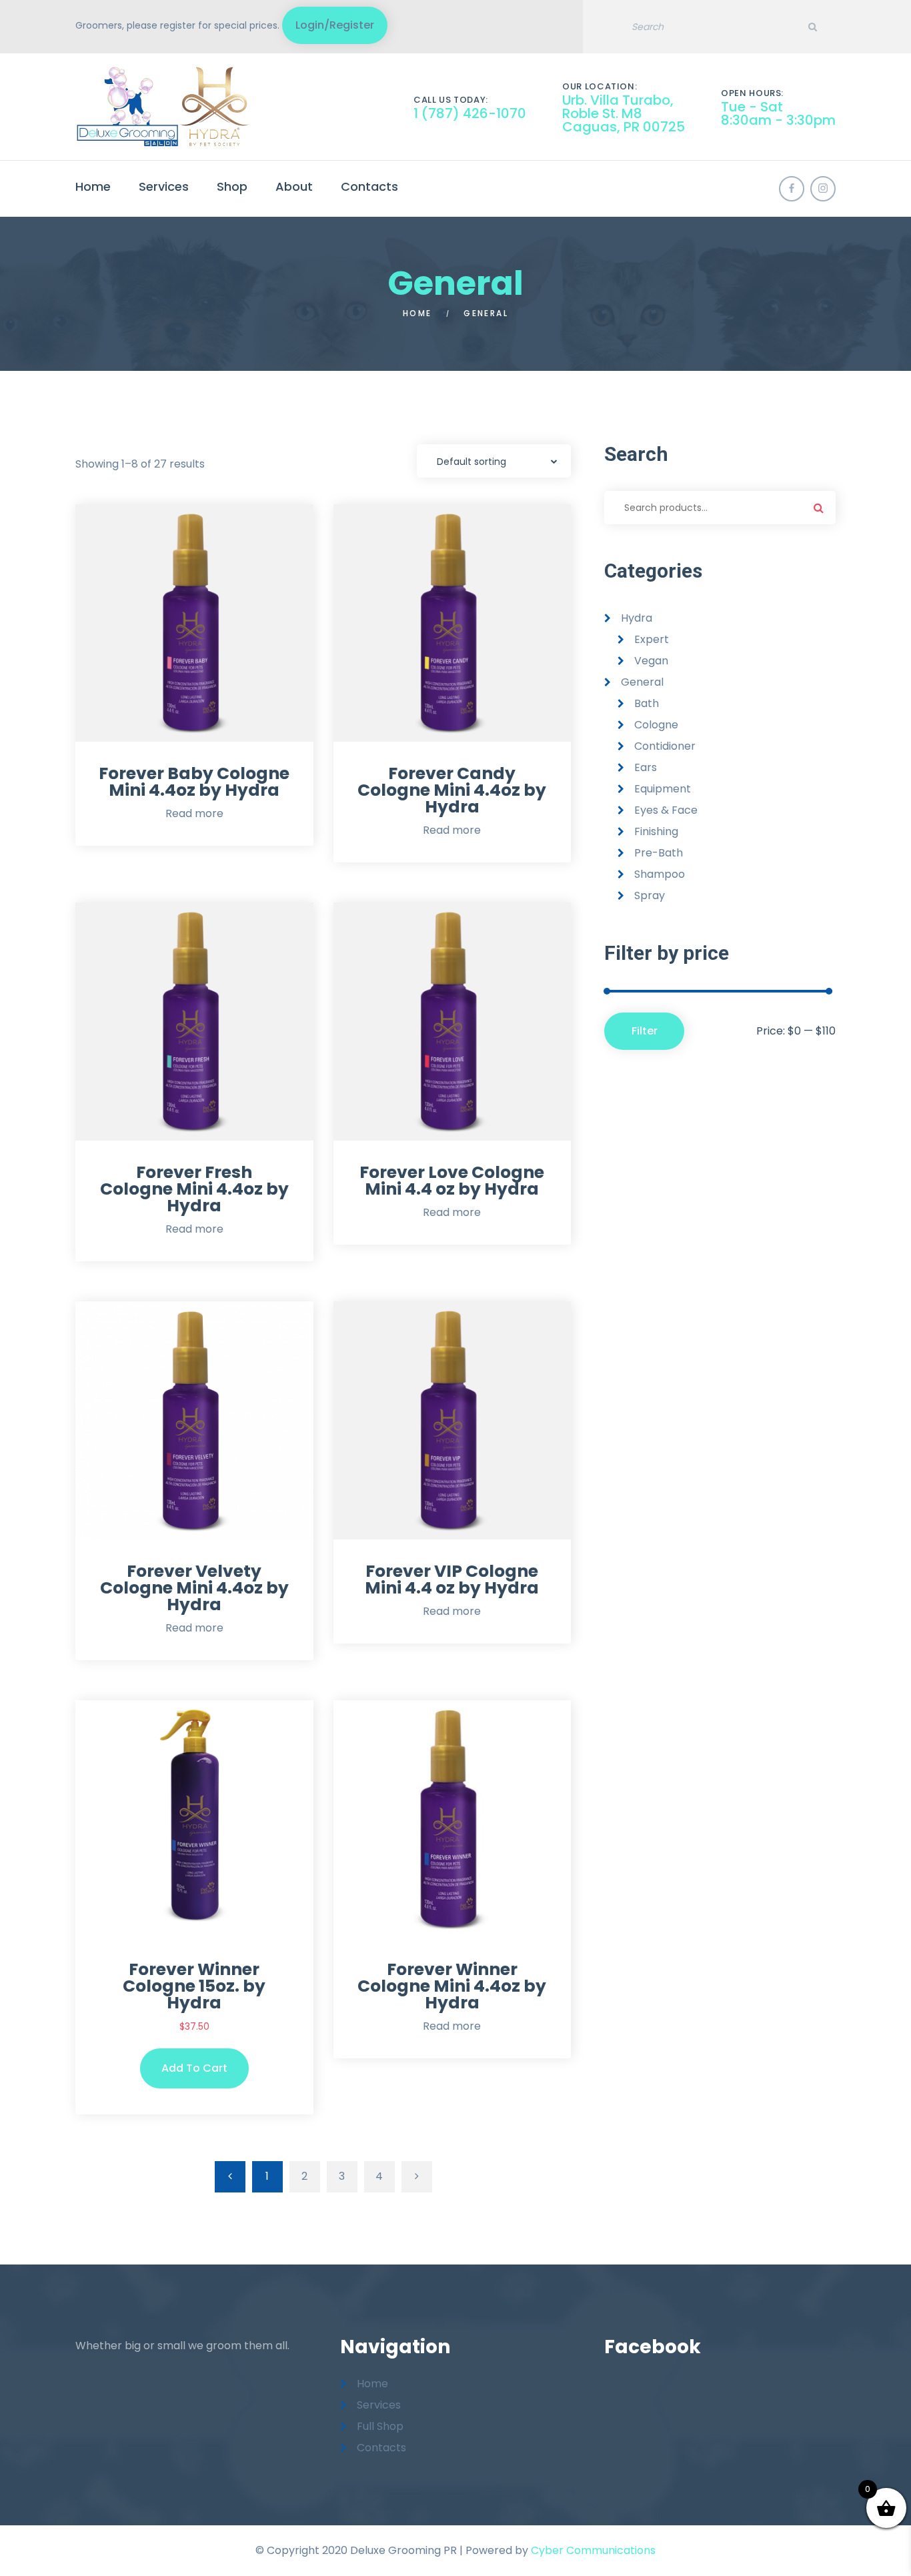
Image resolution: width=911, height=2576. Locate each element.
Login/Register (335, 25)
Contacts (369, 186)
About (294, 186)
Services (164, 186)
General (642, 682)
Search (819, 508)
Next (417, 2177)
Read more (194, 813)
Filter (645, 1031)
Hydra (637, 618)
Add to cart (194, 2068)
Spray (650, 895)
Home (93, 186)
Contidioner (665, 746)
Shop (232, 186)
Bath (647, 703)
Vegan (651, 661)
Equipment (663, 789)
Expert (652, 639)
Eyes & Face (666, 810)
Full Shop (380, 2426)
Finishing (656, 831)
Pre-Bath (659, 853)
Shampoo (660, 874)
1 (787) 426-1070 (470, 113)
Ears (646, 767)
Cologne (656, 725)
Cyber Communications (593, 2550)
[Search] (812, 27)
